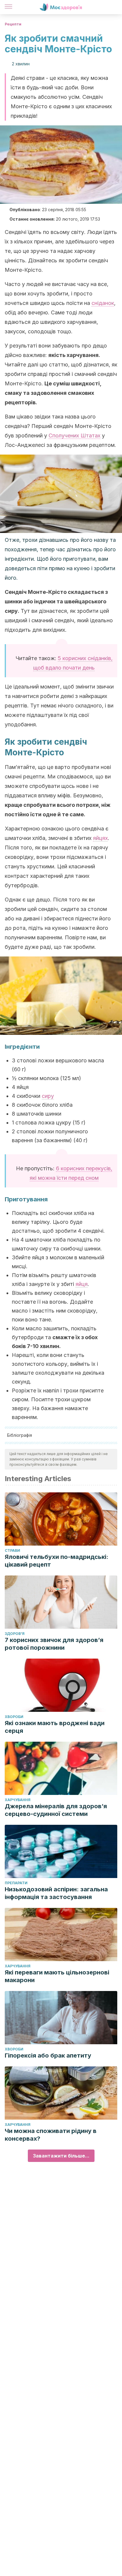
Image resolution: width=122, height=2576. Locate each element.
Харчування (18, 1800)
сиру (48, 1096)
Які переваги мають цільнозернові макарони (57, 1976)
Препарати (16, 1883)
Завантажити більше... (61, 2156)
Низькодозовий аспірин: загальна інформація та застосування (56, 1893)
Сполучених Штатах (74, 435)
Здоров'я (15, 1634)
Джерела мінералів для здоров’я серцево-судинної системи (56, 1810)
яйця (82, 1284)
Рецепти (13, 24)
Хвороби (14, 1717)
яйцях (100, 838)
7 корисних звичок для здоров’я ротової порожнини (54, 1644)
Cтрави (12, 1550)
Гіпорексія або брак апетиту (48, 2055)
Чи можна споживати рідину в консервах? (51, 2135)
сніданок (103, 303)
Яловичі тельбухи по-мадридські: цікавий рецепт (57, 1561)
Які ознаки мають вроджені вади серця (55, 1727)
